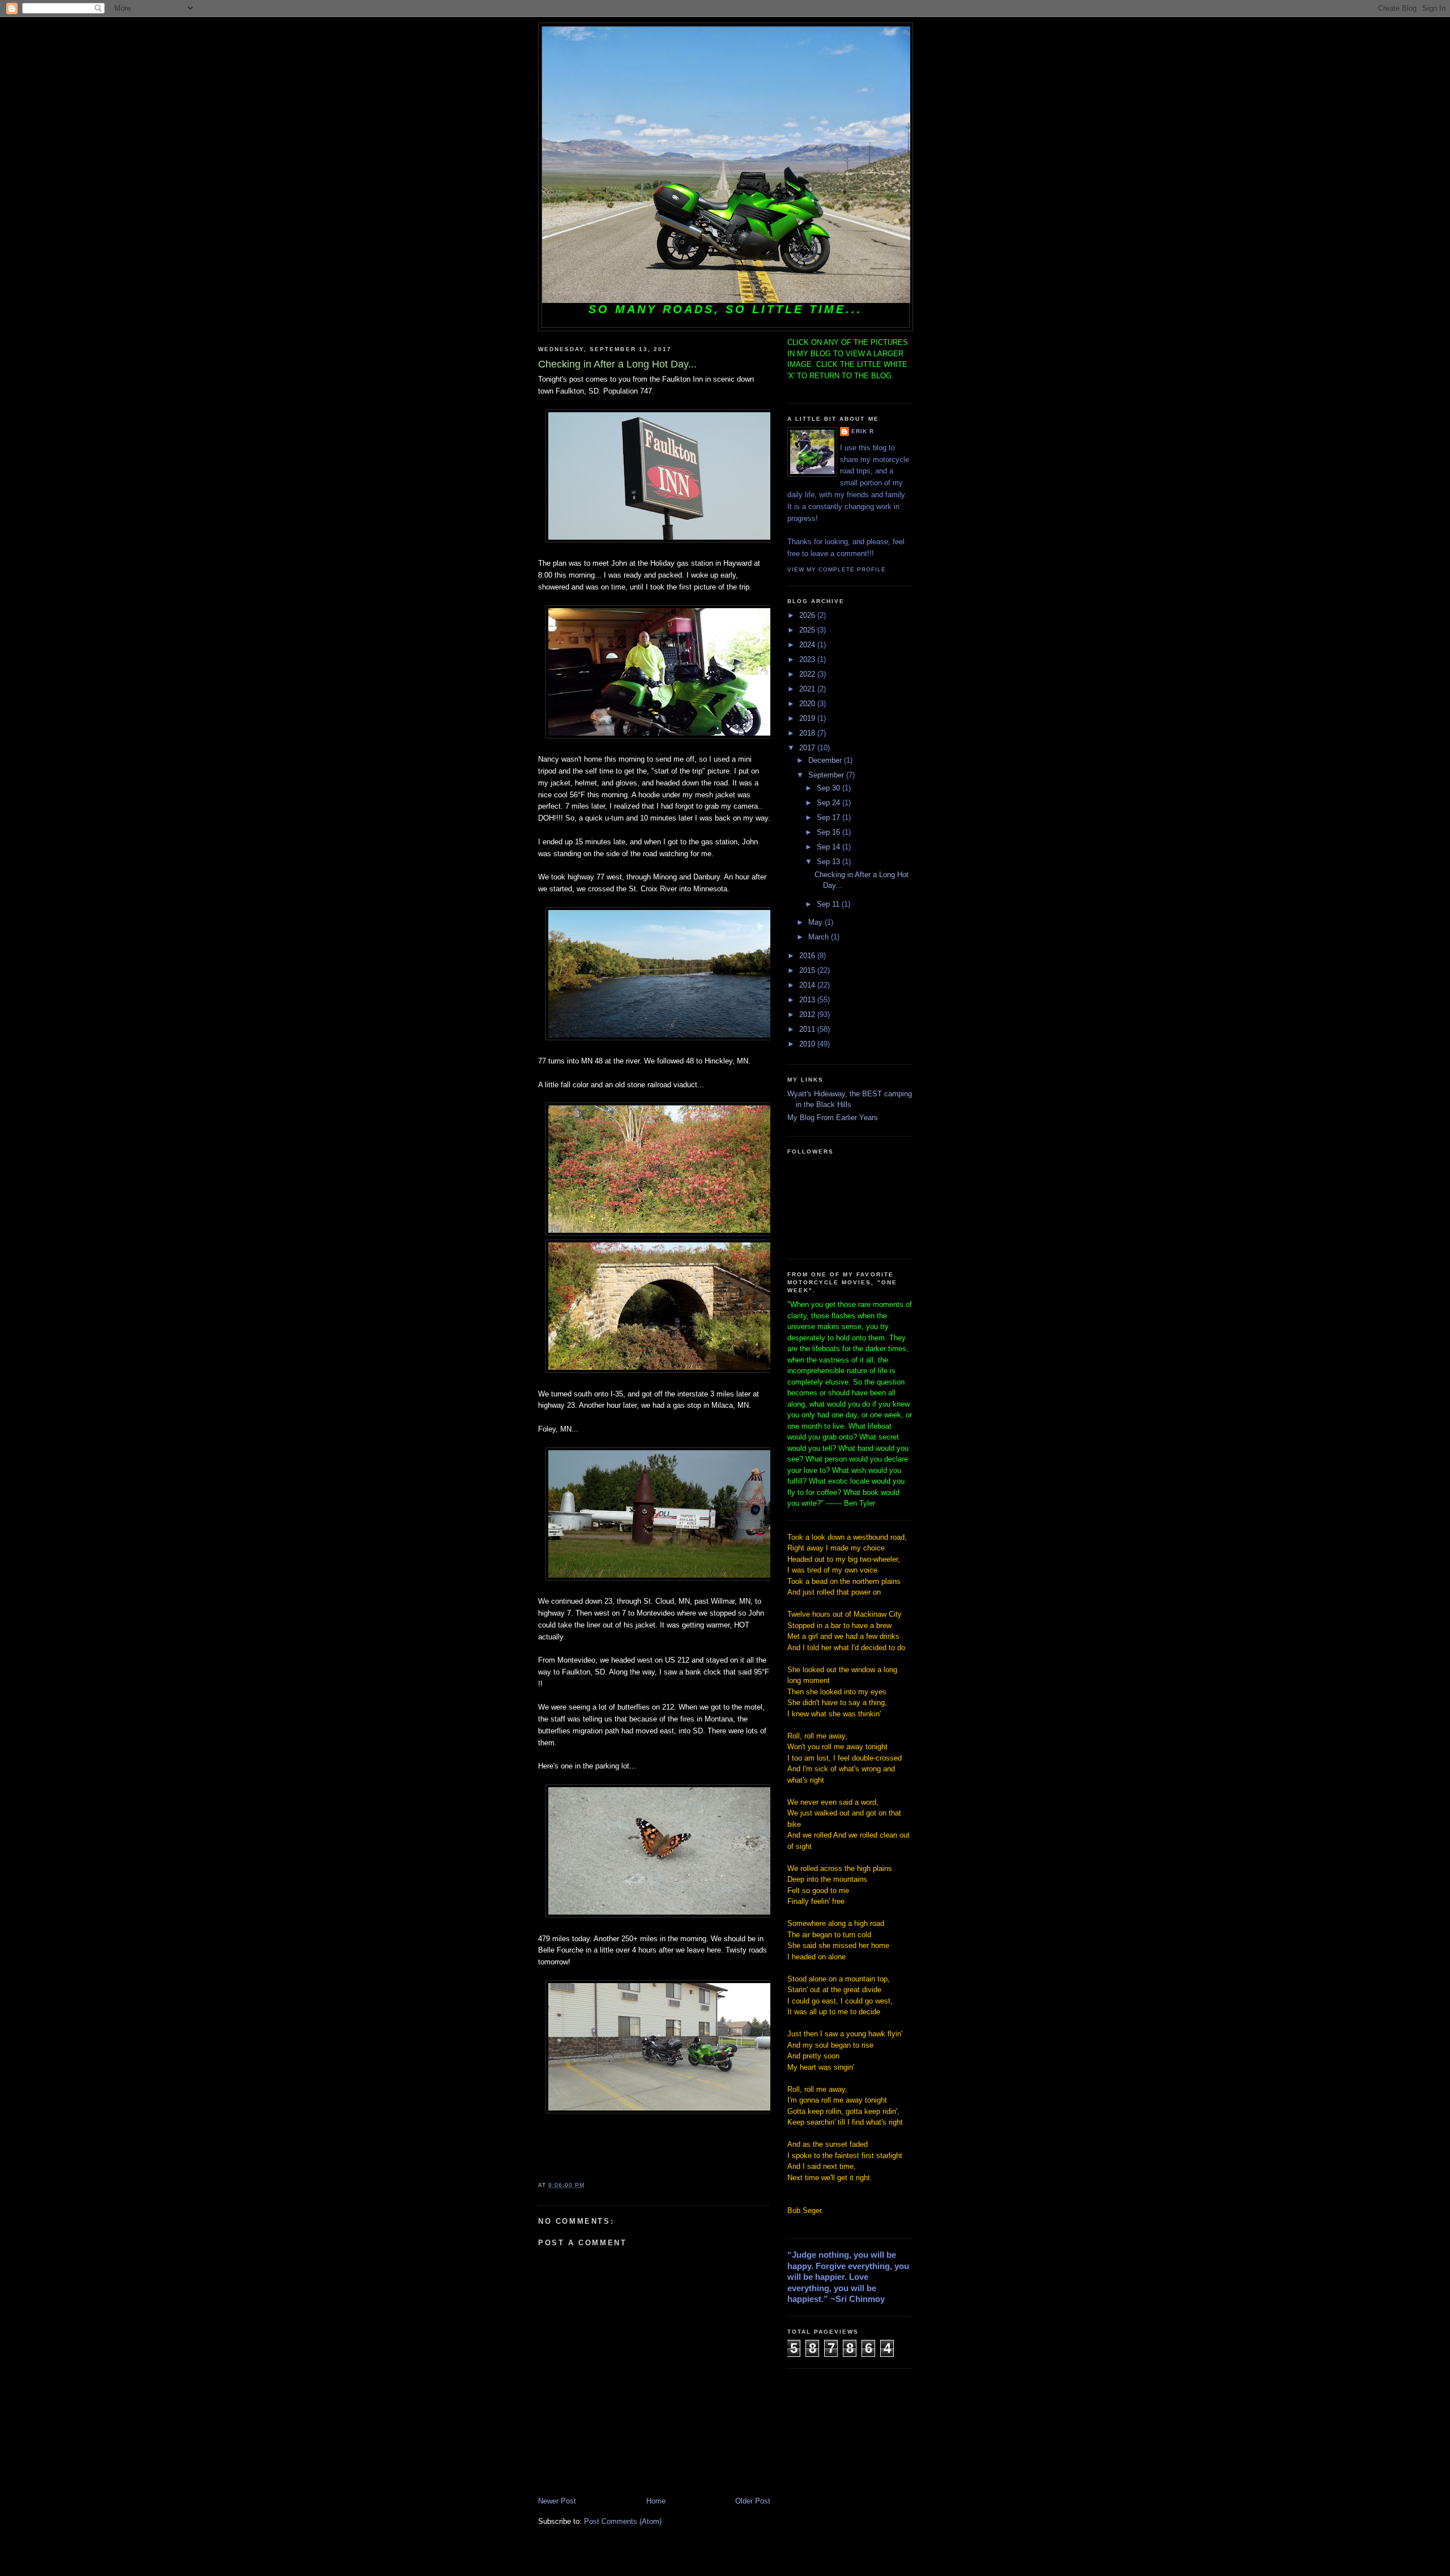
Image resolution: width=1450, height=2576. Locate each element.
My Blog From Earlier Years (833, 1118)
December (826, 760)
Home (656, 2501)
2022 (808, 674)
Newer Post (557, 2501)
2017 (808, 748)
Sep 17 (830, 817)
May (816, 922)
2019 (808, 718)
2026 (808, 615)
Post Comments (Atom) (623, 2521)
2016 (808, 956)
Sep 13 (830, 862)
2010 (808, 1044)
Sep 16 (830, 832)
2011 (808, 1029)
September (827, 775)
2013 (808, 1000)
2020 (808, 704)
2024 (808, 645)
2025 (808, 630)
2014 (808, 985)
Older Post (753, 2501)
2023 (808, 659)
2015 (808, 970)
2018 (808, 733)
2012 (808, 1014)
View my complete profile (837, 569)
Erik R (863, 431)
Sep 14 (830, 847)
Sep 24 (830, 803)
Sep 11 (829, 904)
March (820, 937)
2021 (808, 689)
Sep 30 (830, 788)
